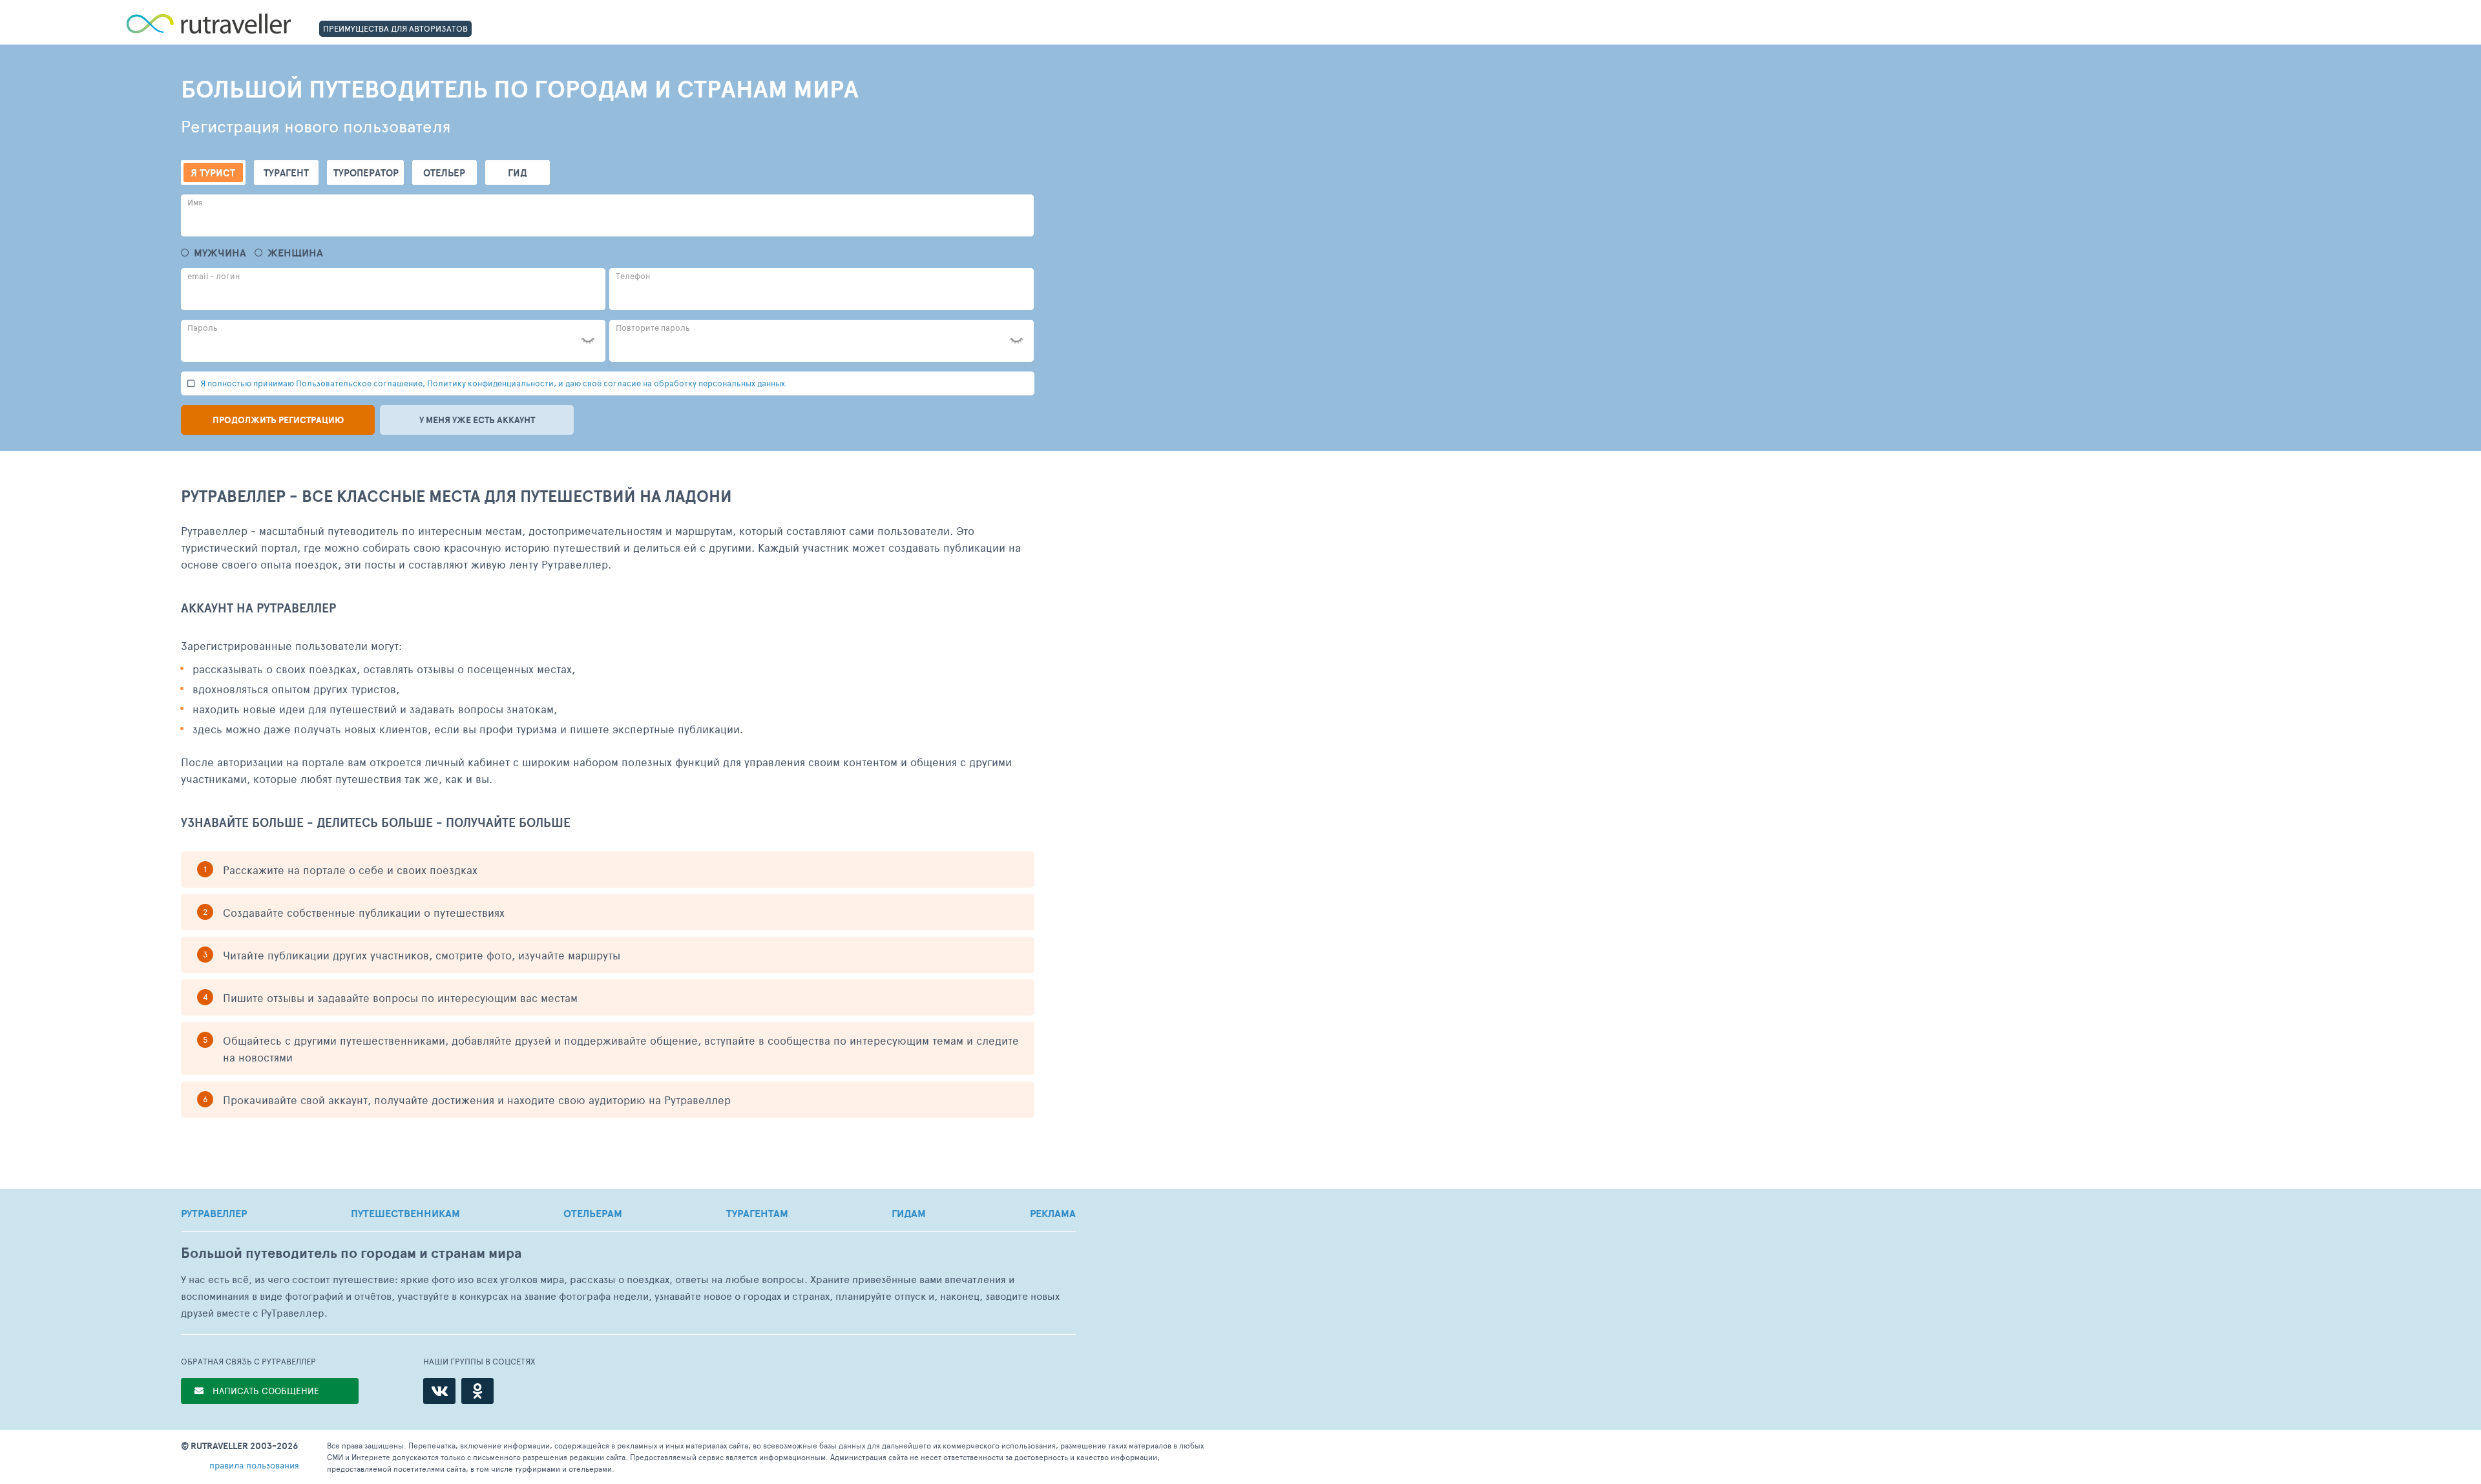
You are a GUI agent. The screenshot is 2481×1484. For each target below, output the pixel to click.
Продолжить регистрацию (278, 420)
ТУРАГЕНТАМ (757, 1213)
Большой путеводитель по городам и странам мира (351, 1253)
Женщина (295, 253)
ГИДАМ (909, 1213)
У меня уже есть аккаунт (477, 420)
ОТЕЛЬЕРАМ (593, 1213)
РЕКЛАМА (1053, 1213)
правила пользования (254, 1465)
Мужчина (220, 253)
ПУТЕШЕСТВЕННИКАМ (405, 1213)
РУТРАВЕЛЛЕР (214, 1213)
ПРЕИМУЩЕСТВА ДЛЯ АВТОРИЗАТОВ (395, 28)
